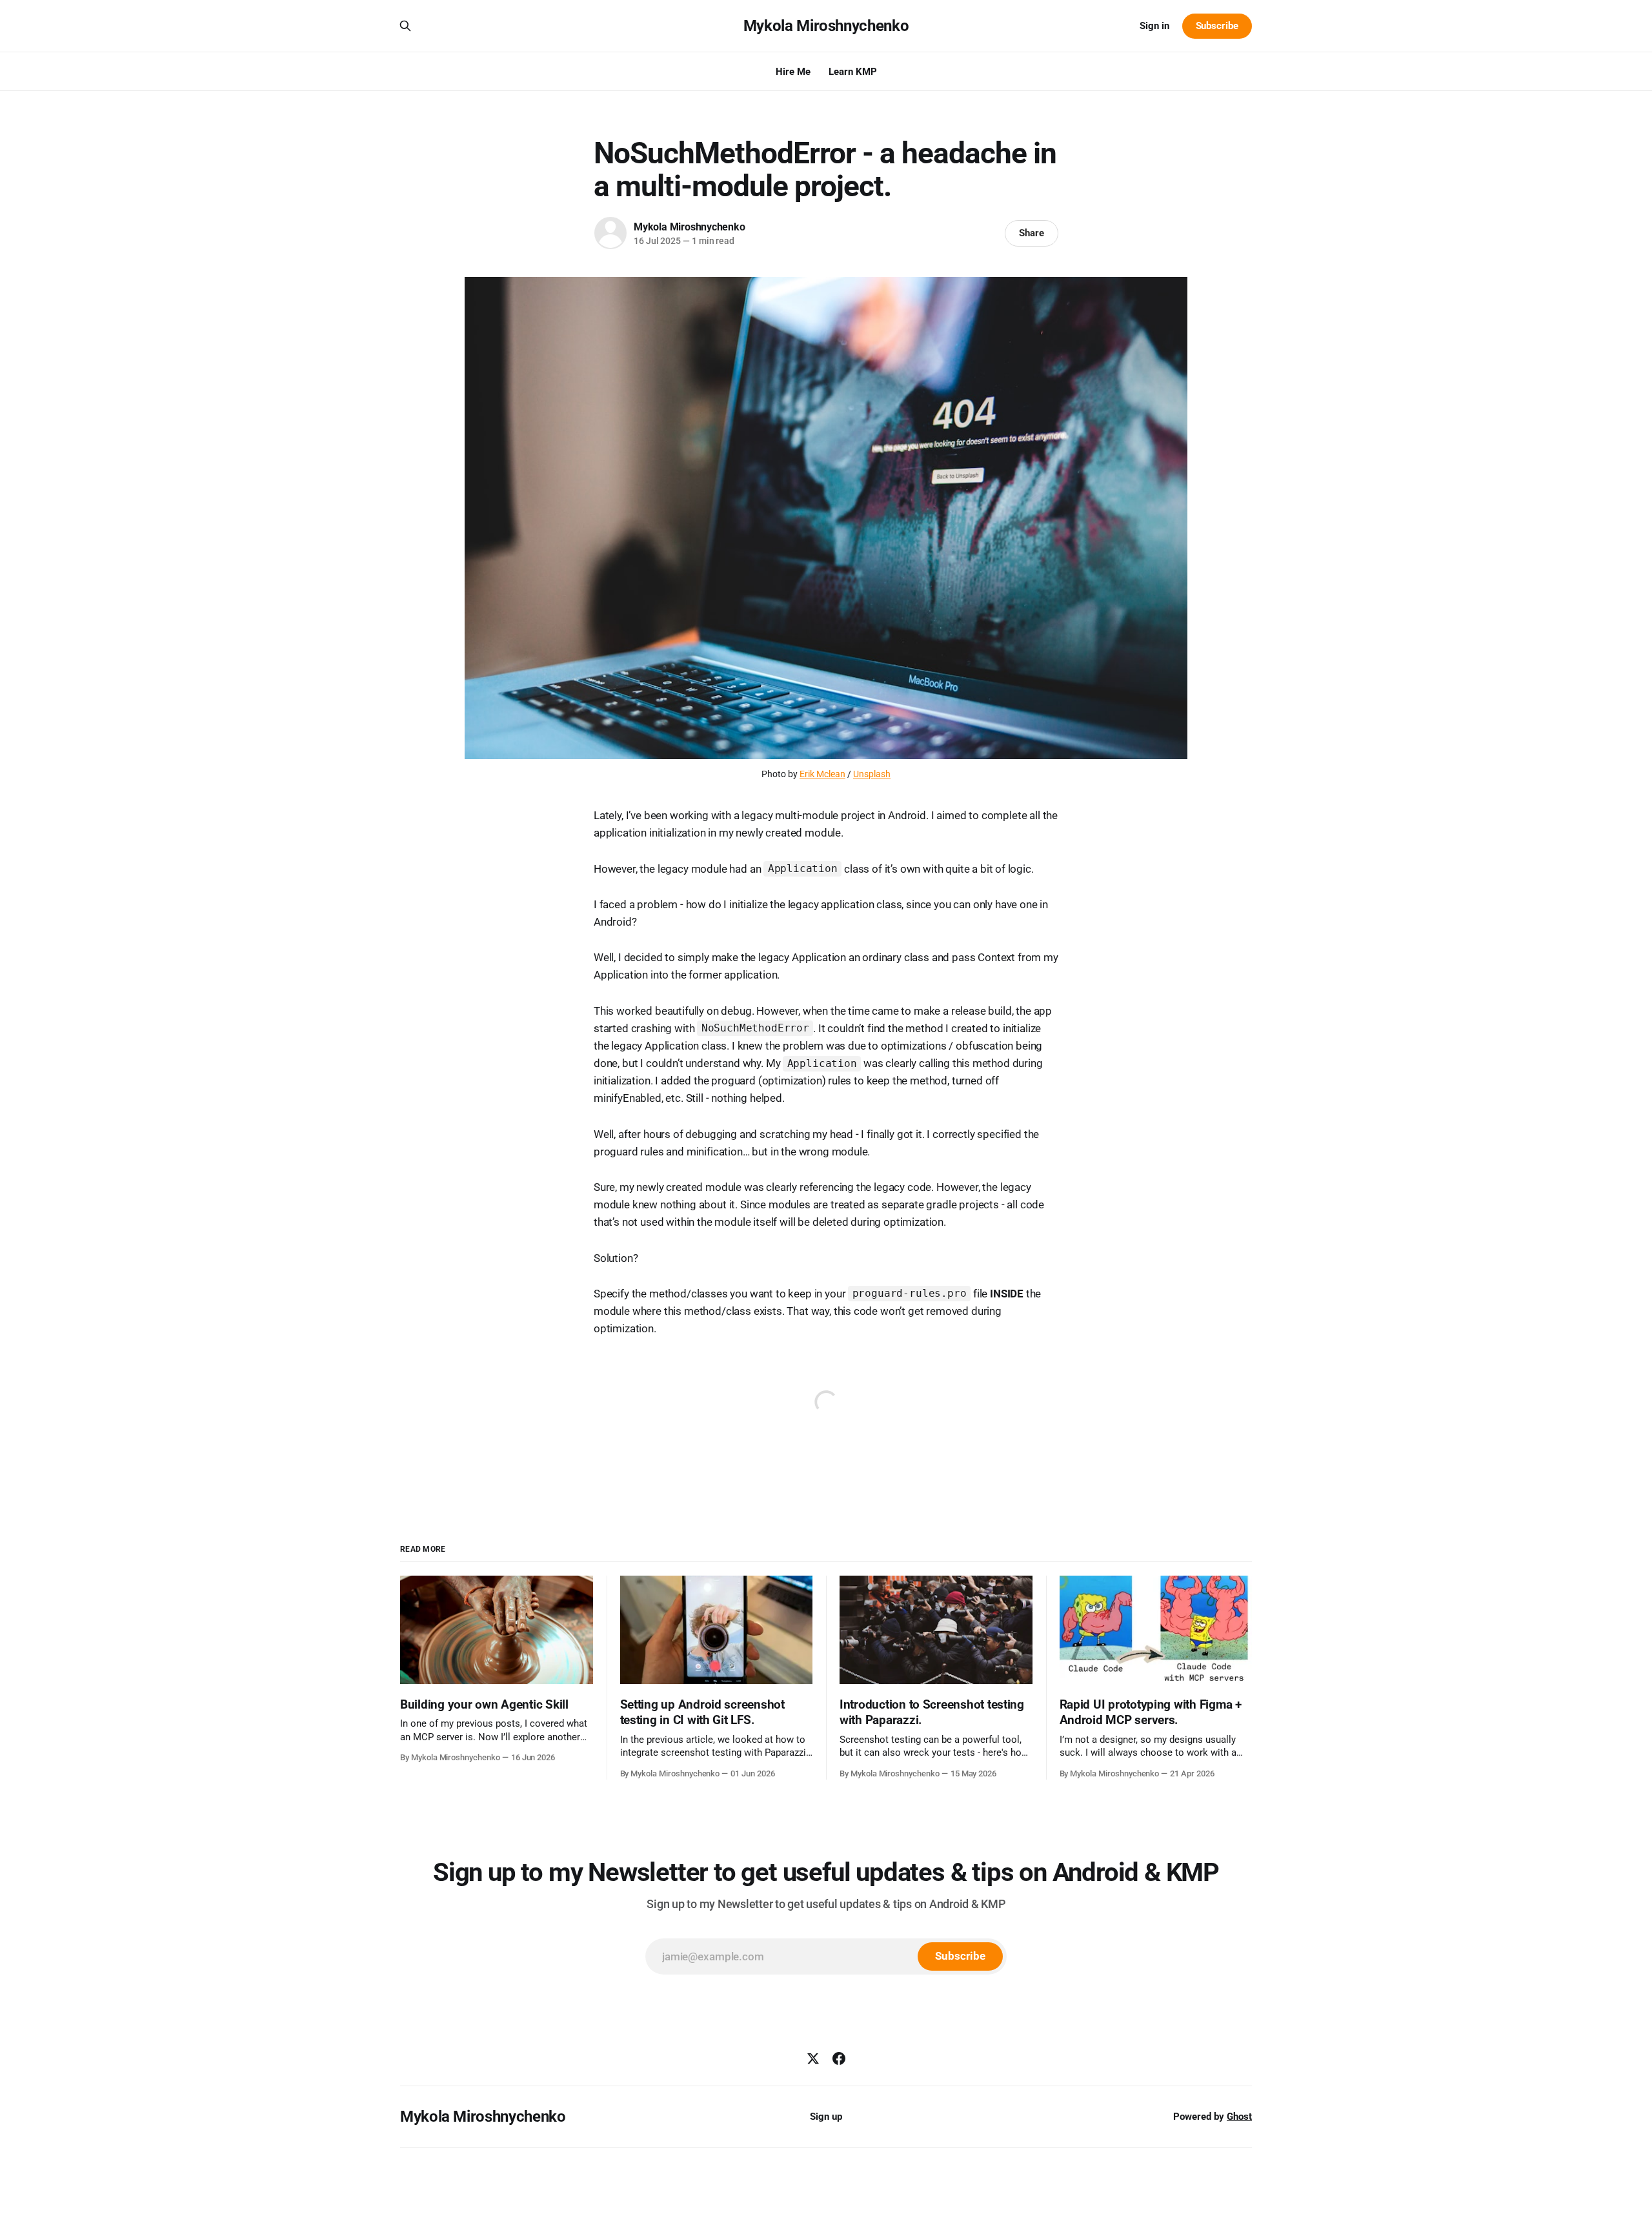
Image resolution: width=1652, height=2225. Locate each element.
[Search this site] (405, 26)
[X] (813, 2058)
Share (1032, 233)
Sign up (826, 2117)
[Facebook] (839, 2058)
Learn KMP (853, 72)
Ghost (1239, 2117)
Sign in (1154, 26)
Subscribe (1217, 26)
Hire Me (793, 72)
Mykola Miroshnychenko (826, 26)
